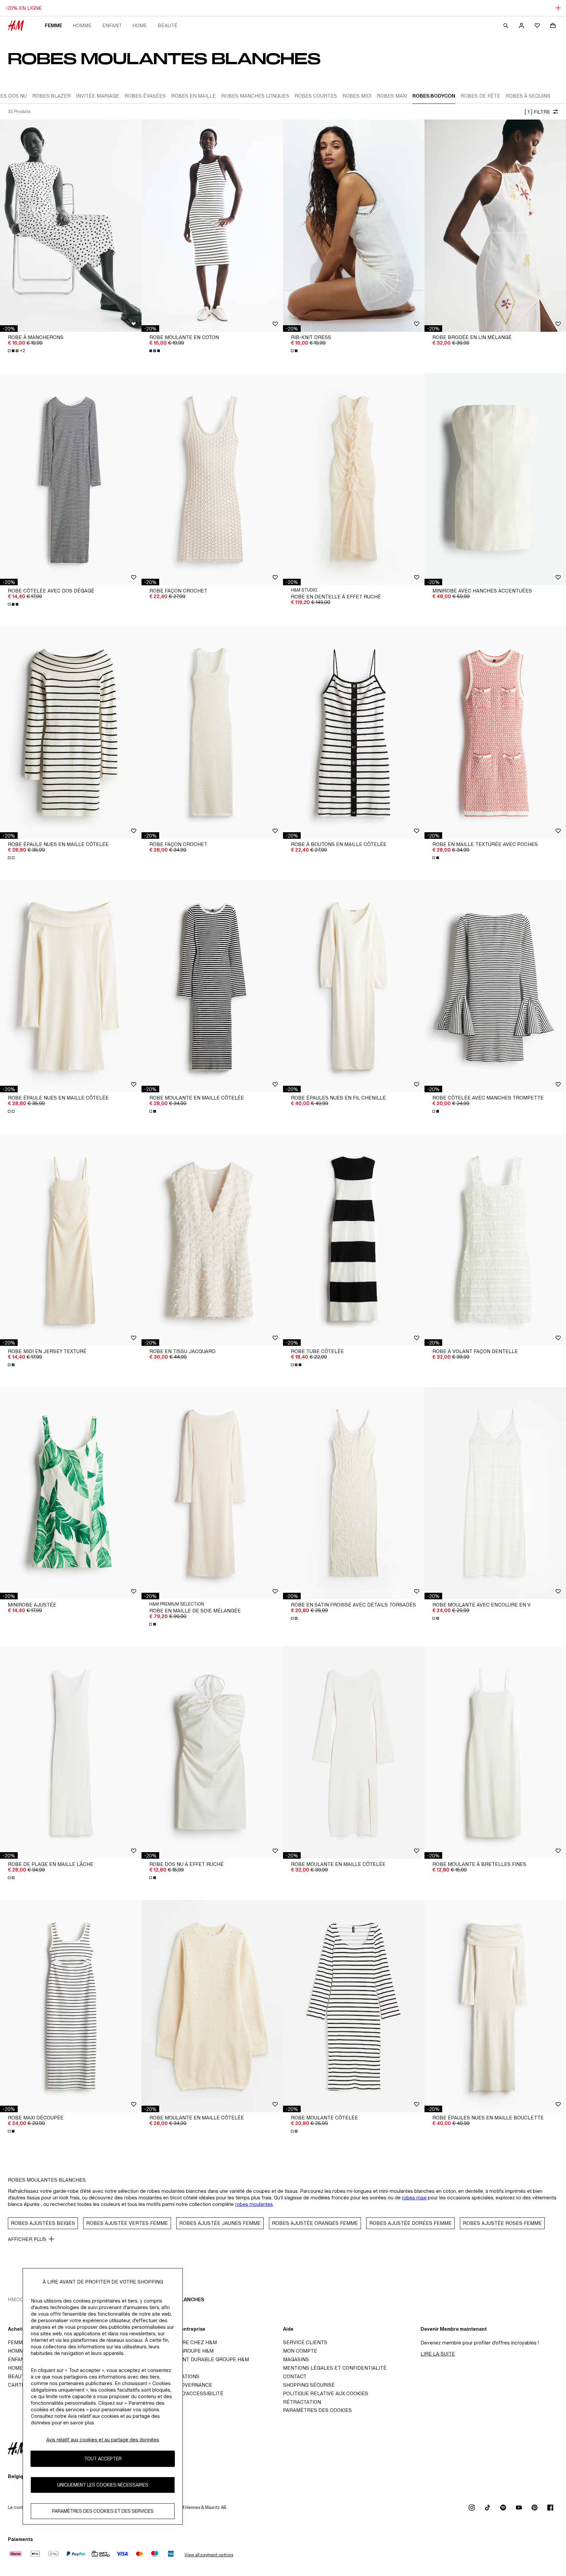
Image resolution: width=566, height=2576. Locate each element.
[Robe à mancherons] (71, 226)
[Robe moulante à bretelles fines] (495, 1753)
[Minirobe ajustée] (71, 1493)
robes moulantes (254, 2204)
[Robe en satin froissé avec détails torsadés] (354, 1493)
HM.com (18, 2299)
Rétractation (302, 2402)
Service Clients (305, 2342)
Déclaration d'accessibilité (184, 2393)
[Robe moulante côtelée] (354, 2006)
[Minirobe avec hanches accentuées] (495, 479)
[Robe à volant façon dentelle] (495, 1240)
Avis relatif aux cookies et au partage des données (103, 2440)
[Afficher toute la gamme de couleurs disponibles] (155, 351)
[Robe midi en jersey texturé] (71, 1240)
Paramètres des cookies (317, 2410)
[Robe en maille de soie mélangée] (212, 1493)
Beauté (168, 25)
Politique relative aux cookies (326, 2393)
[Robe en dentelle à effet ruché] (354, 479)
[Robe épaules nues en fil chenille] (354, 986)
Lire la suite (438, 2354)
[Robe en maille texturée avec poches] (495, 733)
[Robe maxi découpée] (71, 2006)
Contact (295, 2376)
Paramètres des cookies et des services (103, 2511)
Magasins (296, 2359)
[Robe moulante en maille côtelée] (212, 986)
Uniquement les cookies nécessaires (103, 2485)
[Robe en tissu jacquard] (212, 1240)
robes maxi (414, 2198)
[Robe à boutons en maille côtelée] (354, 733)
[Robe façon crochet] (212, 479)
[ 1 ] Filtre (537, 112)
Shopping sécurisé (309, 2385)
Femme (54, 25)
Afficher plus (27, 2239)
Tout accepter (103, 2459)
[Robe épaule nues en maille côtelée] (71, 733)
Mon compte (300, 2351)
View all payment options (209, 2555)
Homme (82, 25)
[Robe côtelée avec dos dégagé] (71, 479)
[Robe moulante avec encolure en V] (495, 1493)
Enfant (112, 25)
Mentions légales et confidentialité (335, 2368)
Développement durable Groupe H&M (197, 2359)
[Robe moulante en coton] (212, 226)
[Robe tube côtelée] (354, 1240)
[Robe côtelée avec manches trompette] (495, 986)
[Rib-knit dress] (354, 226)
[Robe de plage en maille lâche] (71, 1753)
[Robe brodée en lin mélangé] (495, 226)
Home (140, 25)
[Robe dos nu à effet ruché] (212, 1753)
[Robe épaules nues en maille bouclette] (495, 2006)
